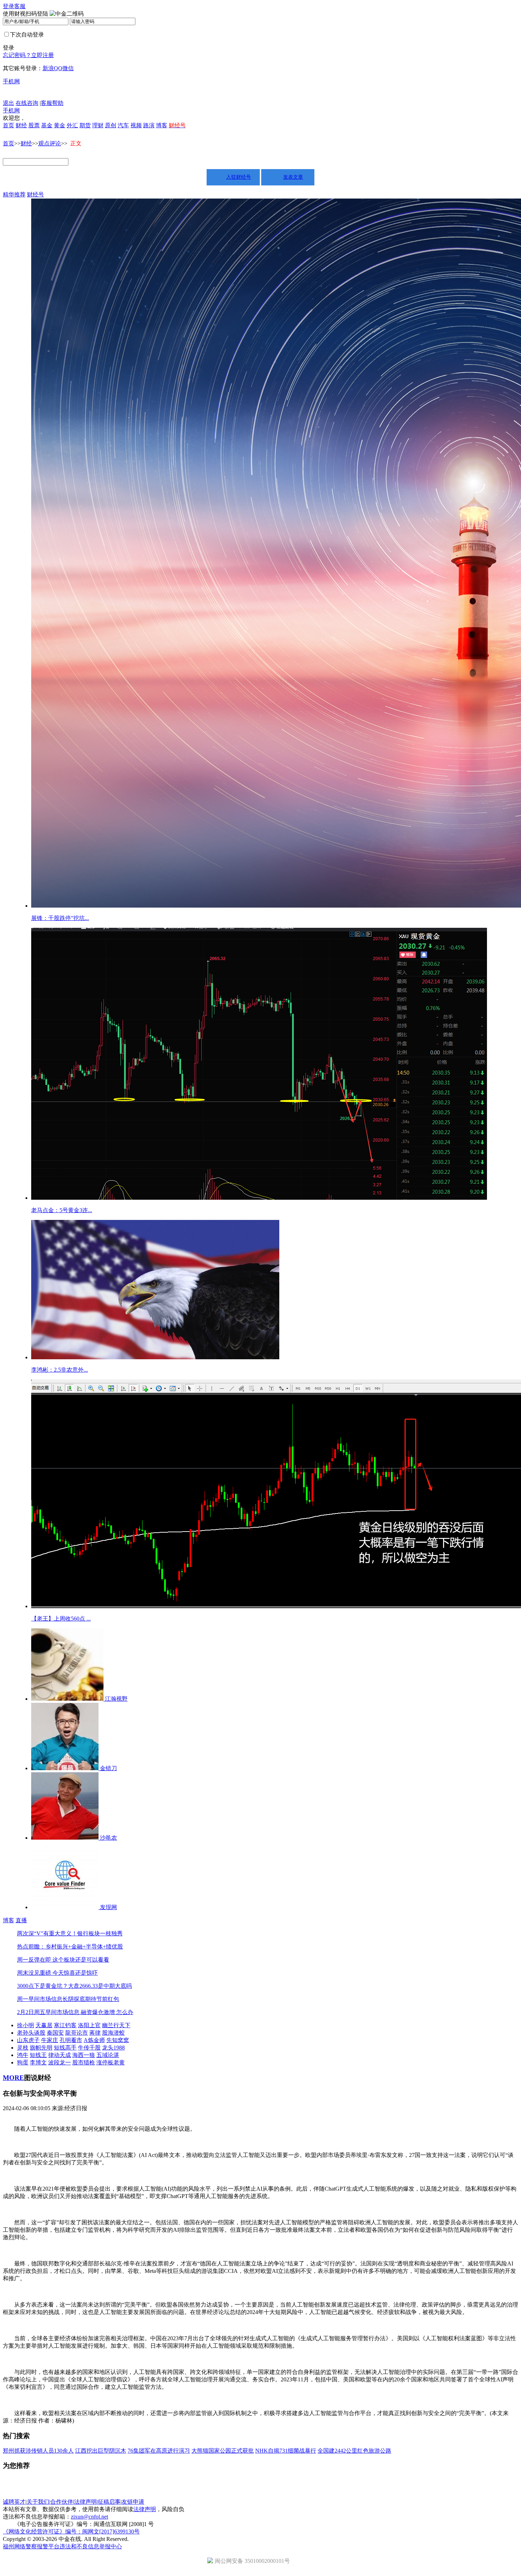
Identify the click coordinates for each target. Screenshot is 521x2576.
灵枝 (23, 2048)
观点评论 (50, 143)
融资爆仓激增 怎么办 (106, 2012)
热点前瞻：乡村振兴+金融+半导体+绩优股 (70, 1947)
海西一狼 (84, 2055)
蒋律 (95, 2033)
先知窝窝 (118, 2040)
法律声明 (85, 2502)
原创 (111, 125)
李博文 (38, 2062)
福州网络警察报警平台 (31, 2546)
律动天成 (60, 2055)
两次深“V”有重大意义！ (47, 1933)
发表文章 (293, 177)
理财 (98, 125)
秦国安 (55, 2033)
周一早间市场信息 (40, 1999)
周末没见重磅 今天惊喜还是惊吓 (57, 1973)
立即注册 (43, 55)
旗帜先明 (41, 2048)
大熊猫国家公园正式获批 (223, 2451)
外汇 (72, 125)
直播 (21, 1920)
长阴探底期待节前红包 (91, 1999)
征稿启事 (109, 2502)
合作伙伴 (62, 2502)
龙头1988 (113, 2048)
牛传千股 (89, 2048)
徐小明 (26, 2025)
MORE (13, 2078)
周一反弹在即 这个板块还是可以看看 (63, 1960)
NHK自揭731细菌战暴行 (286, 2451)
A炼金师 (94, 2040)
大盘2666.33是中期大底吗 (100, 1986)
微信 (68, 68)
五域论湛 (108, 2055)
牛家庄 (50, 2040)
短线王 (38, 2055)
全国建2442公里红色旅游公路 (354, 2451)
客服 (20, 6)
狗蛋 (23, 2062)
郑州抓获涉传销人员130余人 (38, 2451)
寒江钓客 (65, 2025)
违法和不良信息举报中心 (91, 2546)
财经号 (35, 194)
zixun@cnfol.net (89, 2517)
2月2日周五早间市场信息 (48, 2012)
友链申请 (133, 2502)
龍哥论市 (77, 2033)
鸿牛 (23, 2055)
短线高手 (65, 2048)
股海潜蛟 (113, 2033)
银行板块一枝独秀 (100, 1933)
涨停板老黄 (111, 2062)
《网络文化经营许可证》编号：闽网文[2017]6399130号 (71, 2532)
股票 (34, 125)
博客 (162, 125)
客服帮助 (52, 103)
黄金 (60, 125)
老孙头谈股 (31, 2033)
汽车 (123, 125)
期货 (85, 125)
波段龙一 (60, 2062)
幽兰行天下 (116, 2025)
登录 (9, 6)
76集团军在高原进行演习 (159, 2451)
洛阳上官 (89, 2025)
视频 (136, 125)
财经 (21, 125)
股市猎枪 (84, 2062)
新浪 (48, 68)
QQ (58, 68)
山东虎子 (28, 2040)
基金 (47, 125)
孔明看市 (71, 2040)
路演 (149, 125)
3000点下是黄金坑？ (43, 1986)
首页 (9, 125)
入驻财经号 (239, 177)
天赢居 (44, 2025)
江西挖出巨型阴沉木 (101, 2451)
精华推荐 (14, 194)
